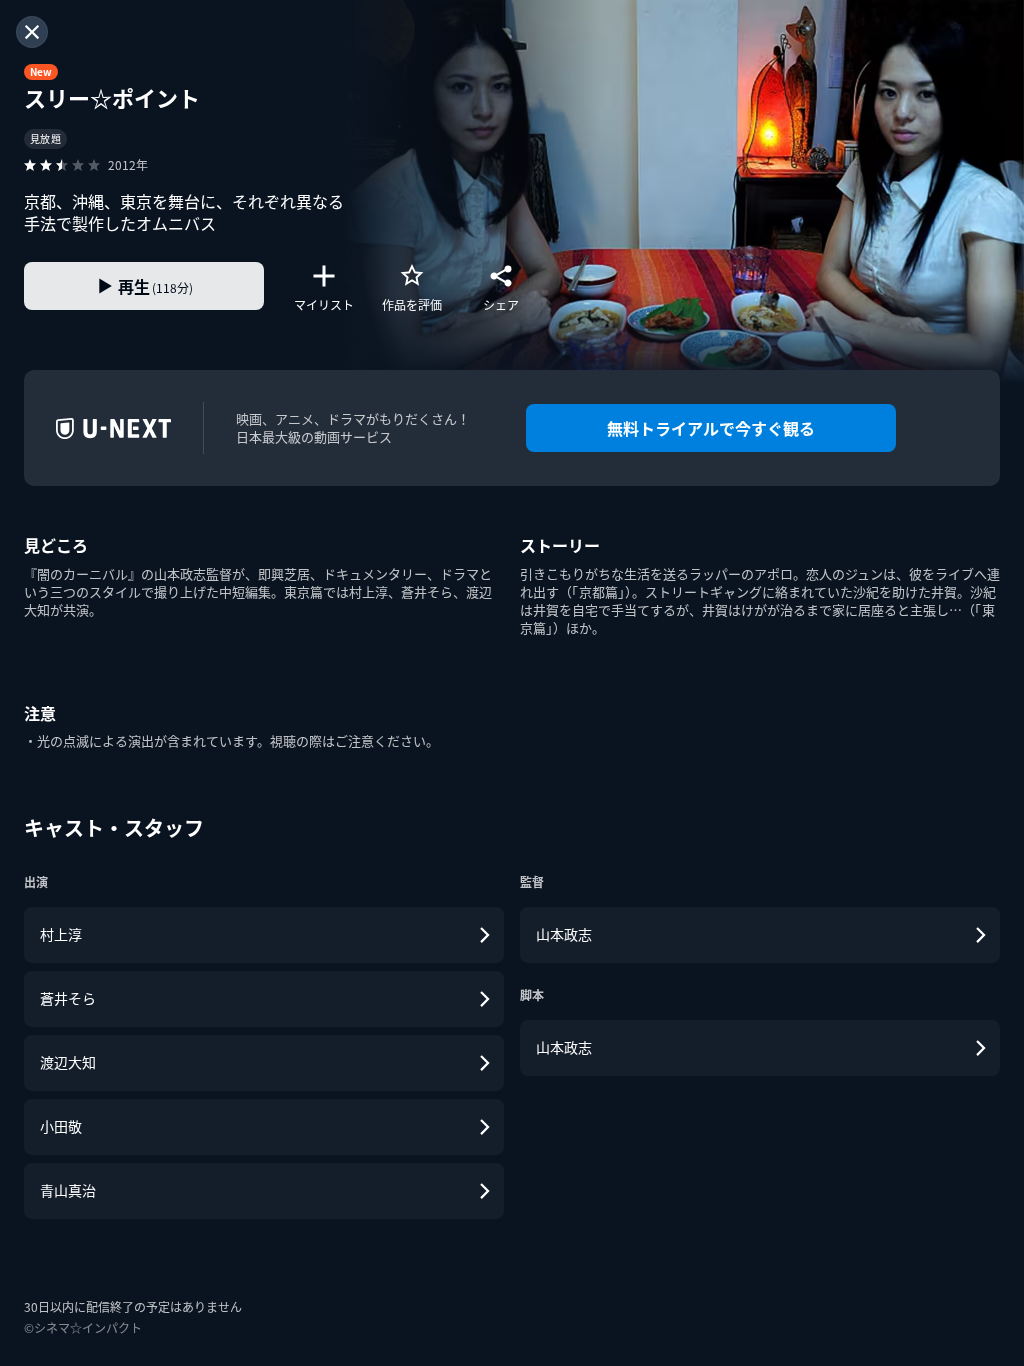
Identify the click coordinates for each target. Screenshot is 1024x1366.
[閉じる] (32, 32)
